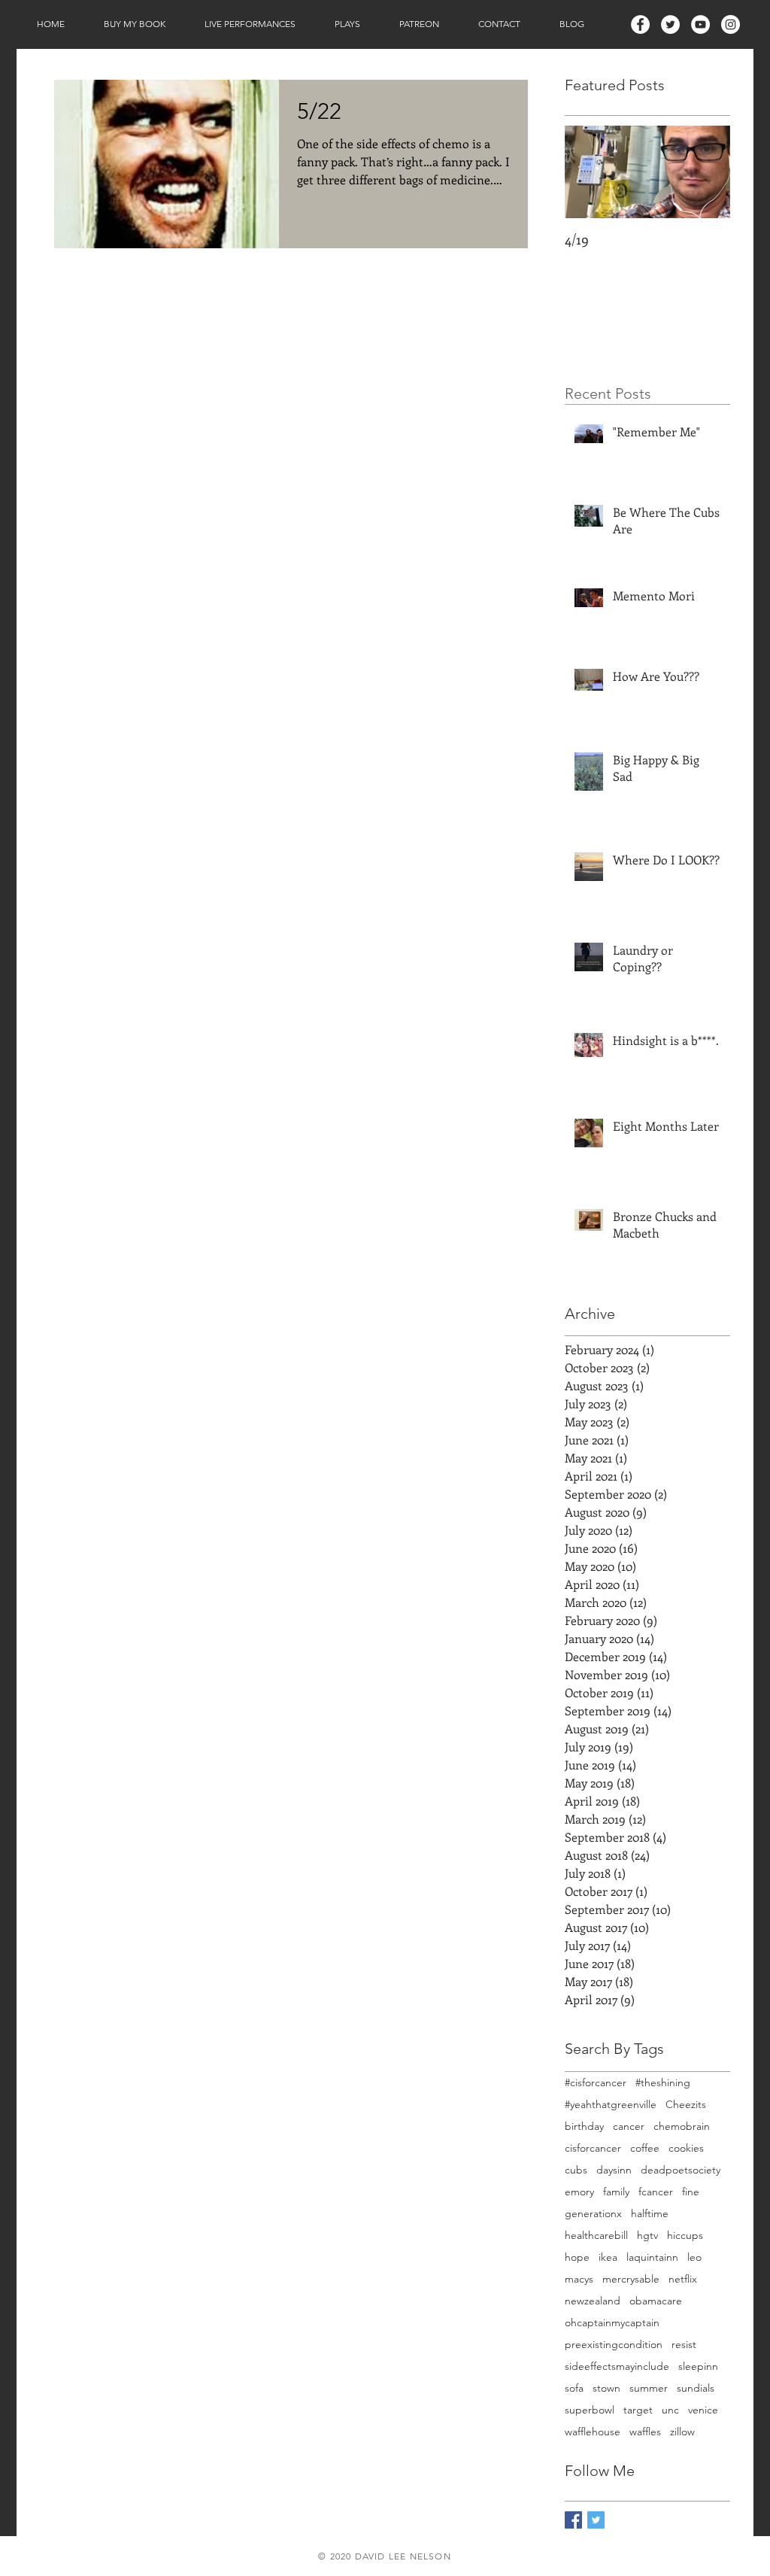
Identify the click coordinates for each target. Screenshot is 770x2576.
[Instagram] (731, 24)
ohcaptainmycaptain (612, 2323)
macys (579, 2279)
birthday (584, 2126)
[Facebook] (640, 24)
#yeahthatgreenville (611, 2105)
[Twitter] (670, 24)
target (638, 2410)
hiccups (685, 2236)
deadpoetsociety (681, 2170)
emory (579, 2192)
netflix (683, 2279)
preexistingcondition (614, 2345)
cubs (576, 2170)
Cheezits (686, 2105)
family (616, 2192)
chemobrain (682, 2126)
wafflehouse (593, 2432)
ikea (608, 2257)
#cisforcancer (596, 2083)
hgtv (647, 2236)
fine (691, 2192)
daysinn (614, 2170)
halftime (650, 2214)
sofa (574, 2388)
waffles (645, 2432)
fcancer (656, 2192)
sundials (696, 2388)
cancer (629, 2126)
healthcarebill (596, 2236)
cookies (686, 2148)
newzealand (593, 2301)
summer (649, 2388)
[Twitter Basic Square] (596, 2520)
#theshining (663, 2083)
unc (670, 2410)
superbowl (590, 2410)
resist (684, 2345)
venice (703, 2410)
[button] (135, 24)
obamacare (656, 2301)
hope (577, 2257)
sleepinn (698, 2366)
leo (694, 2257)
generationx (593, 2214)
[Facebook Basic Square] (573, 2520)
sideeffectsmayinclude (617, 2366)
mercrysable (631, 2279)
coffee (645, 2148)
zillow (682, 2432)
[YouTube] (700, 24)
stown (606, 2388)
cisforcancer (593, 2148)
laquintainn (652, 2257)
